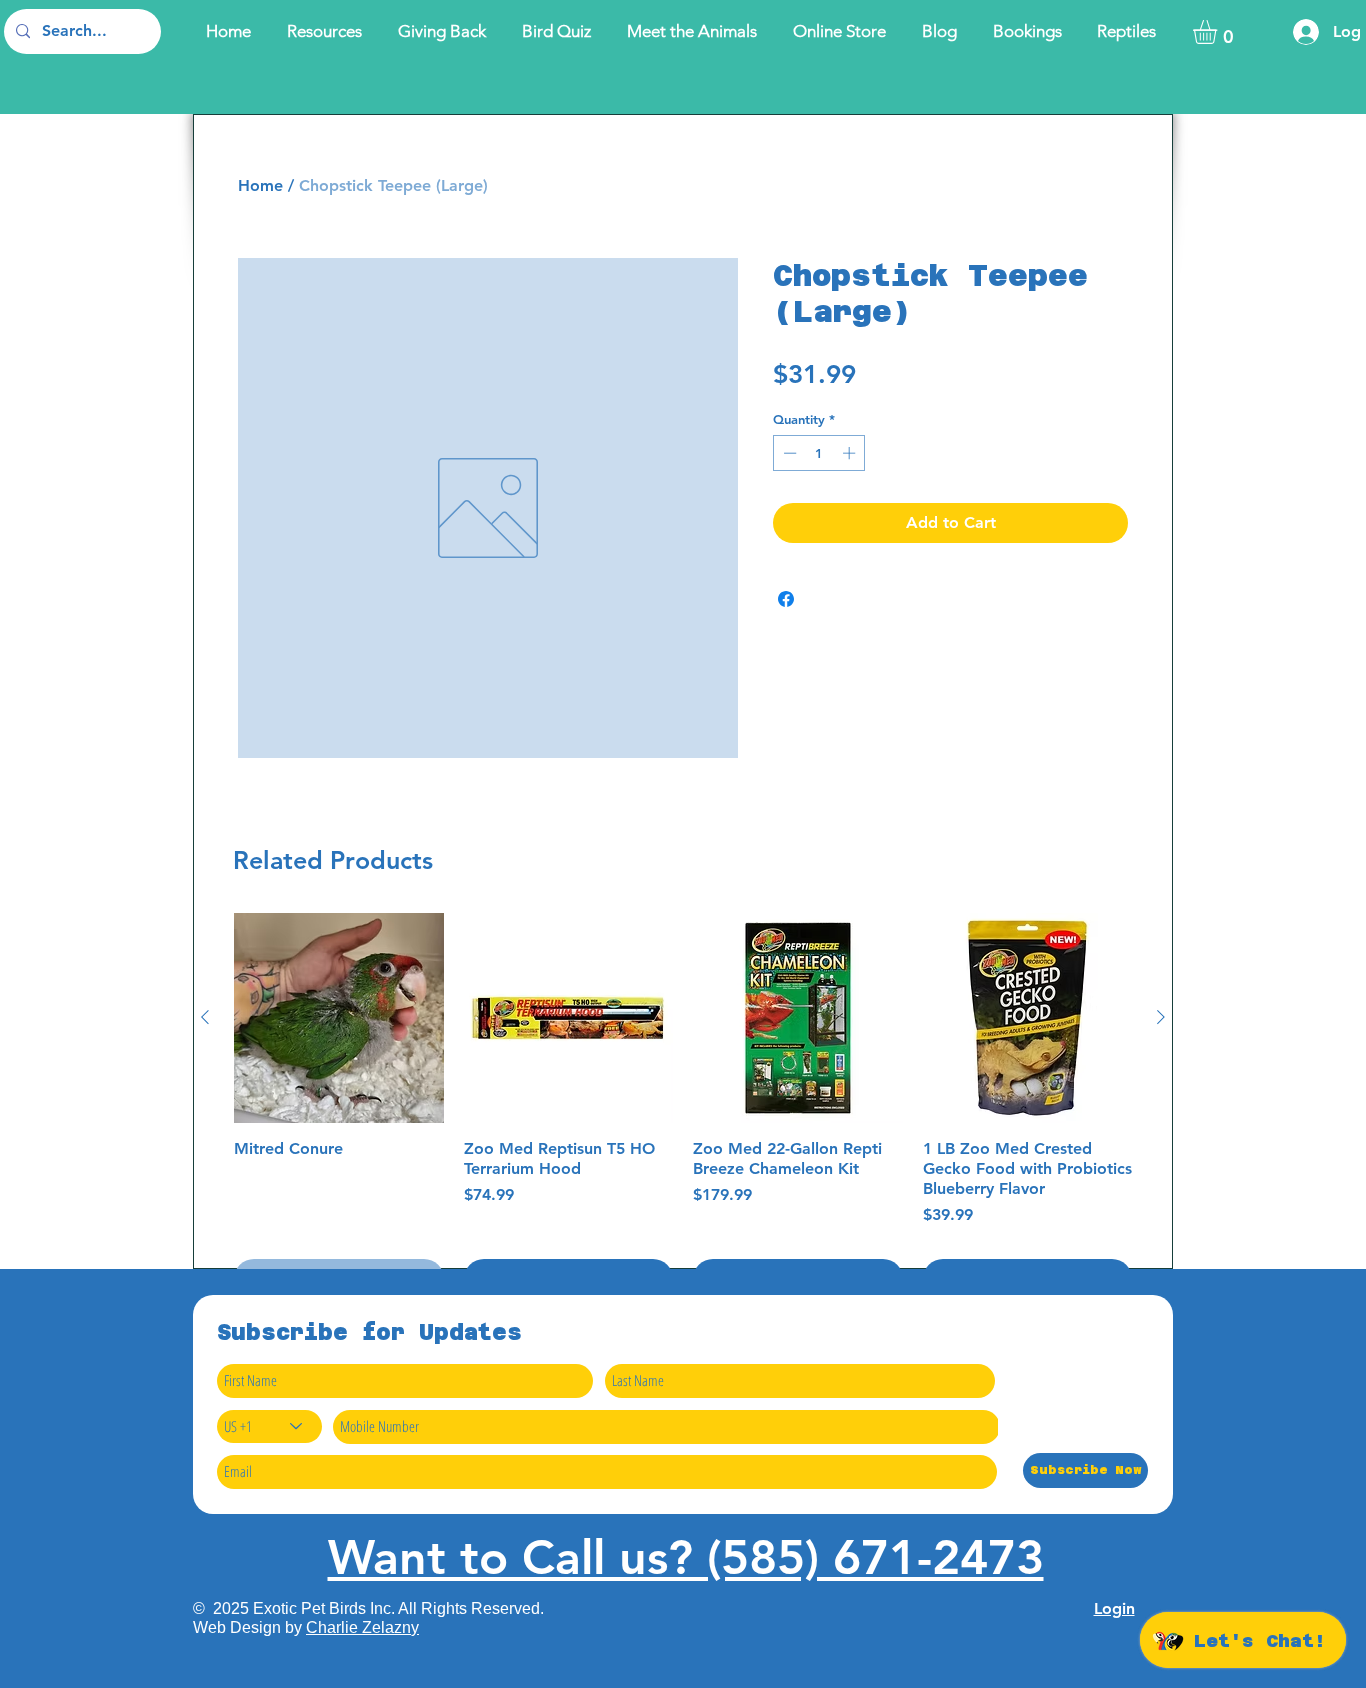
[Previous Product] (205, 1017)
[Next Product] (1161, 1017)
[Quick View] (339, 1018)
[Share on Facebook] (786, 599)
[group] (683, 1106)
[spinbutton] (819, 453)
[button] (1219, 32)
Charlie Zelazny (362, 1627)
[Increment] (851, 453)
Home (260, 185)
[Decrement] (788, 453)
